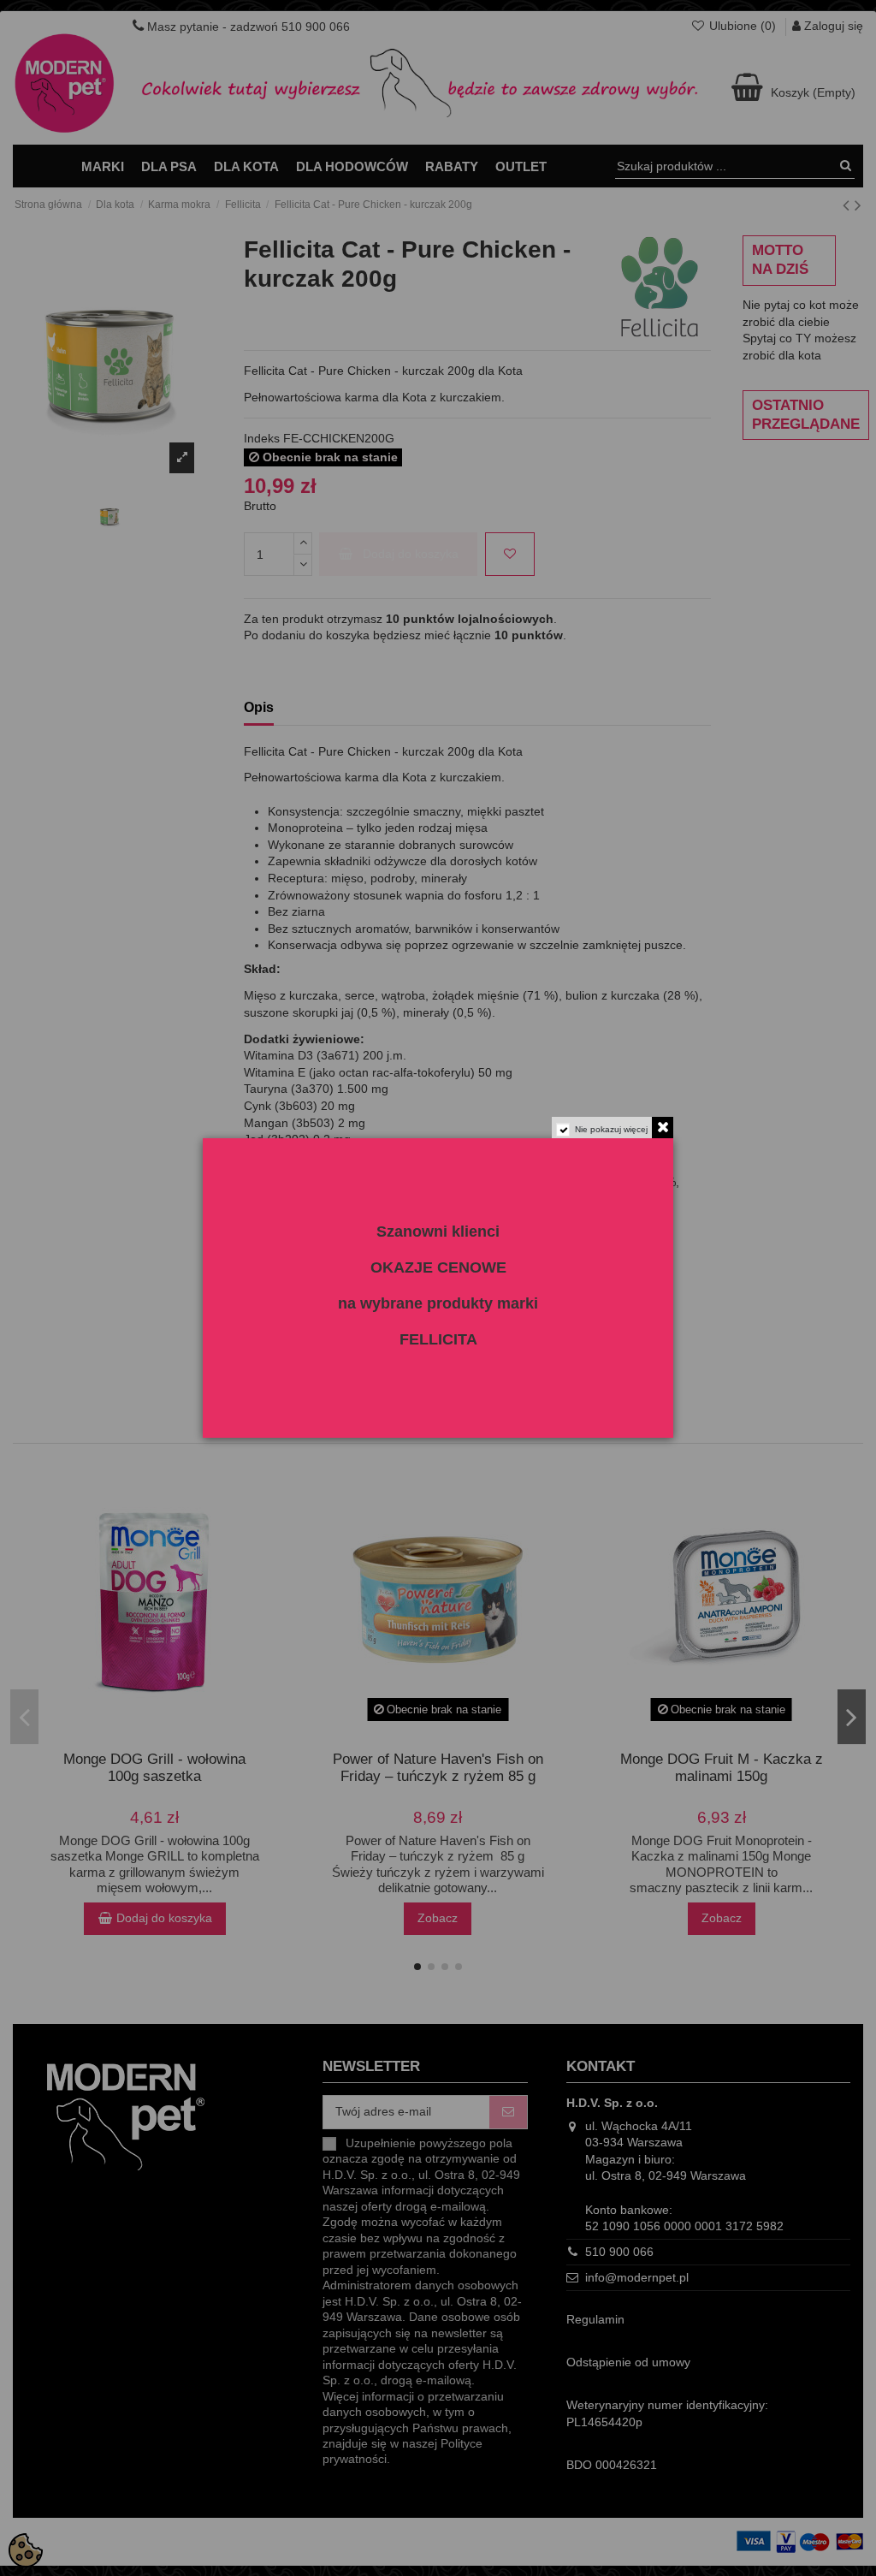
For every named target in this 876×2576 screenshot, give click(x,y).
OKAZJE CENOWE (438, 1267)
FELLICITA (438, 1339)
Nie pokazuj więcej (611, 1129)
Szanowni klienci (438, 1232)
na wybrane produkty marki (438, 1303)
